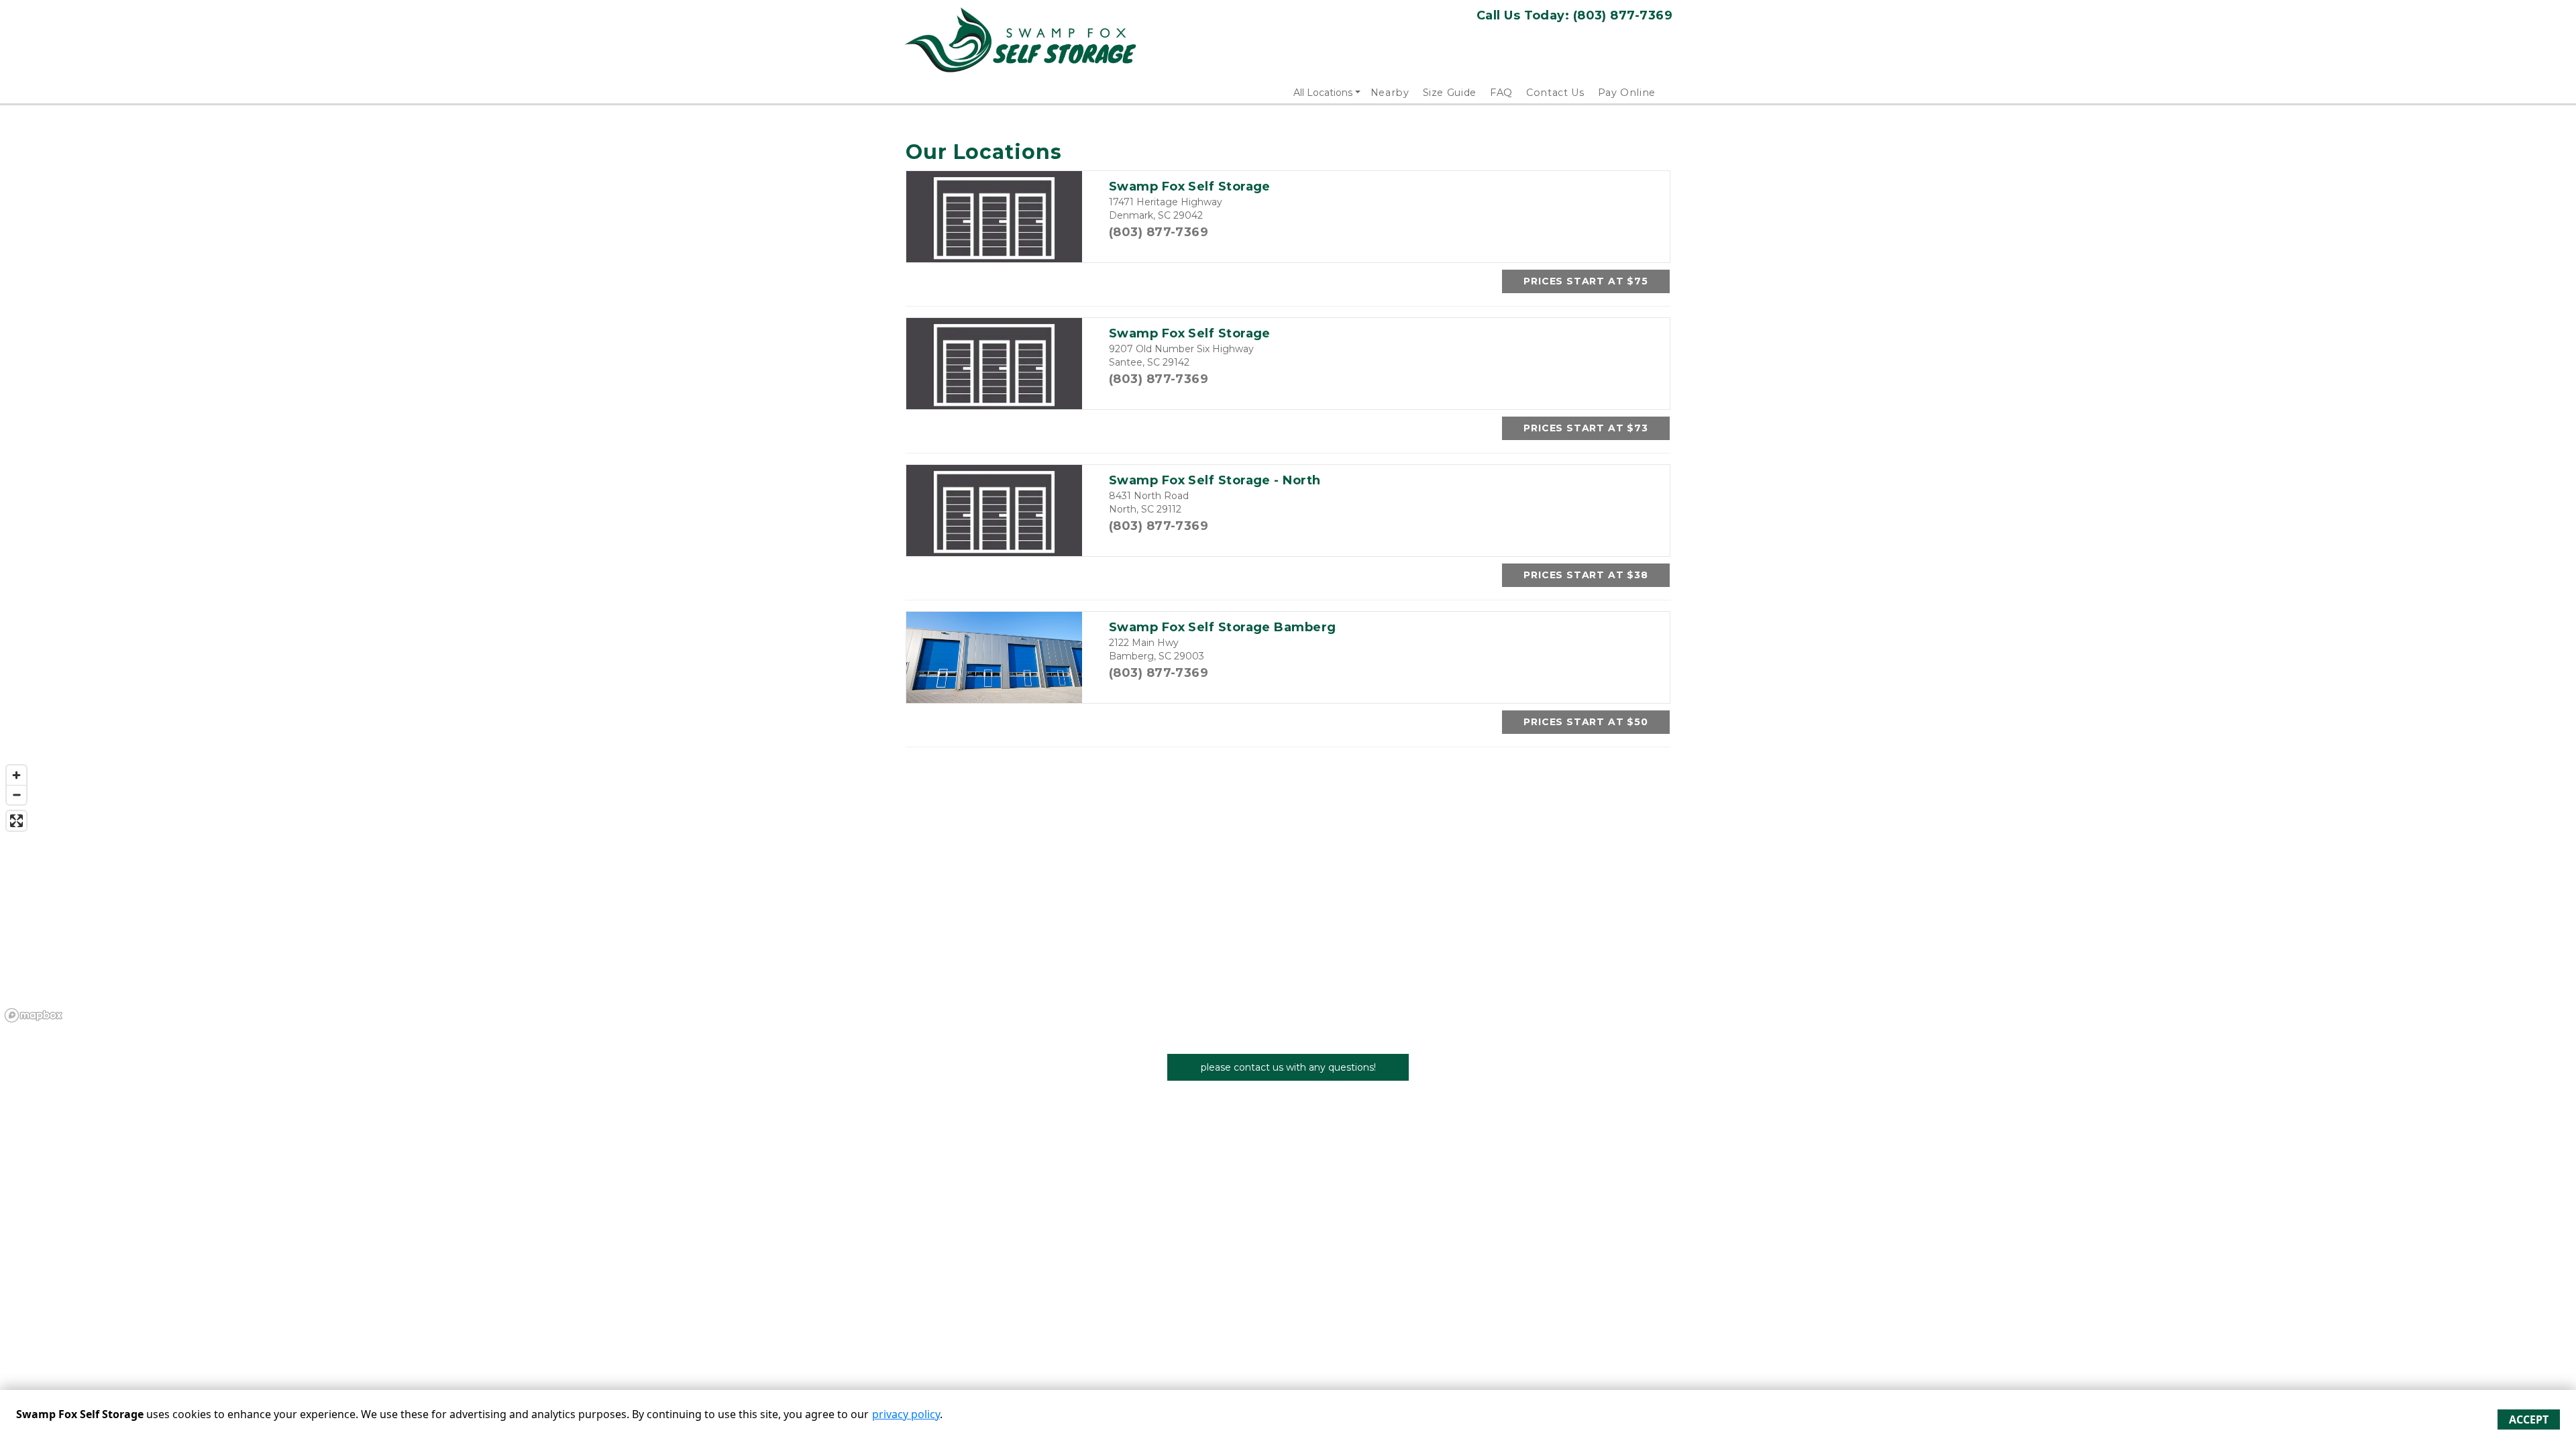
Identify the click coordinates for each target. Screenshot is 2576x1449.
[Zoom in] (16, 775)
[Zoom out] (16, 795)
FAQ (1501, 93)
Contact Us (1555, 93)
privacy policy (906, 1414)
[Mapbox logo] (34, 1015)
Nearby (1390, 93)
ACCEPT (2529, 1419)
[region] (1288, 893)
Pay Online (1627, 93)
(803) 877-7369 (1159, 232)
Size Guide (1450, 93)
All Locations (1323, 93)
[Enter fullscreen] (16, 821)
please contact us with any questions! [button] (1288, 1067)
